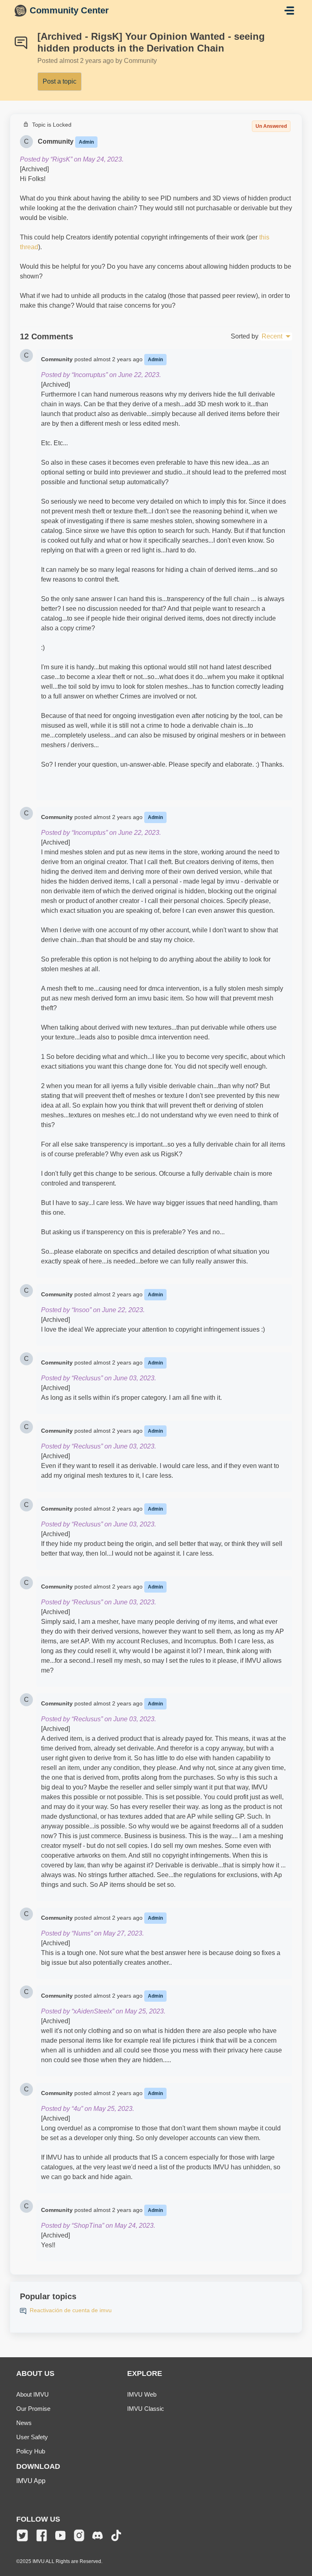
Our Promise (33, 2409)
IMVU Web (142, 2394)
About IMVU (32, 2394)
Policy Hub (31, 2451)
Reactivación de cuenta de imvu (71, 2310)
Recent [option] (272, 336)
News (24, 2423)
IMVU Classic (146, 2409)
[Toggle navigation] (289, 11)
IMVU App (31, 2481)
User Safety (32, 2437)
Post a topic (60, 81)
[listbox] (276, 336)
